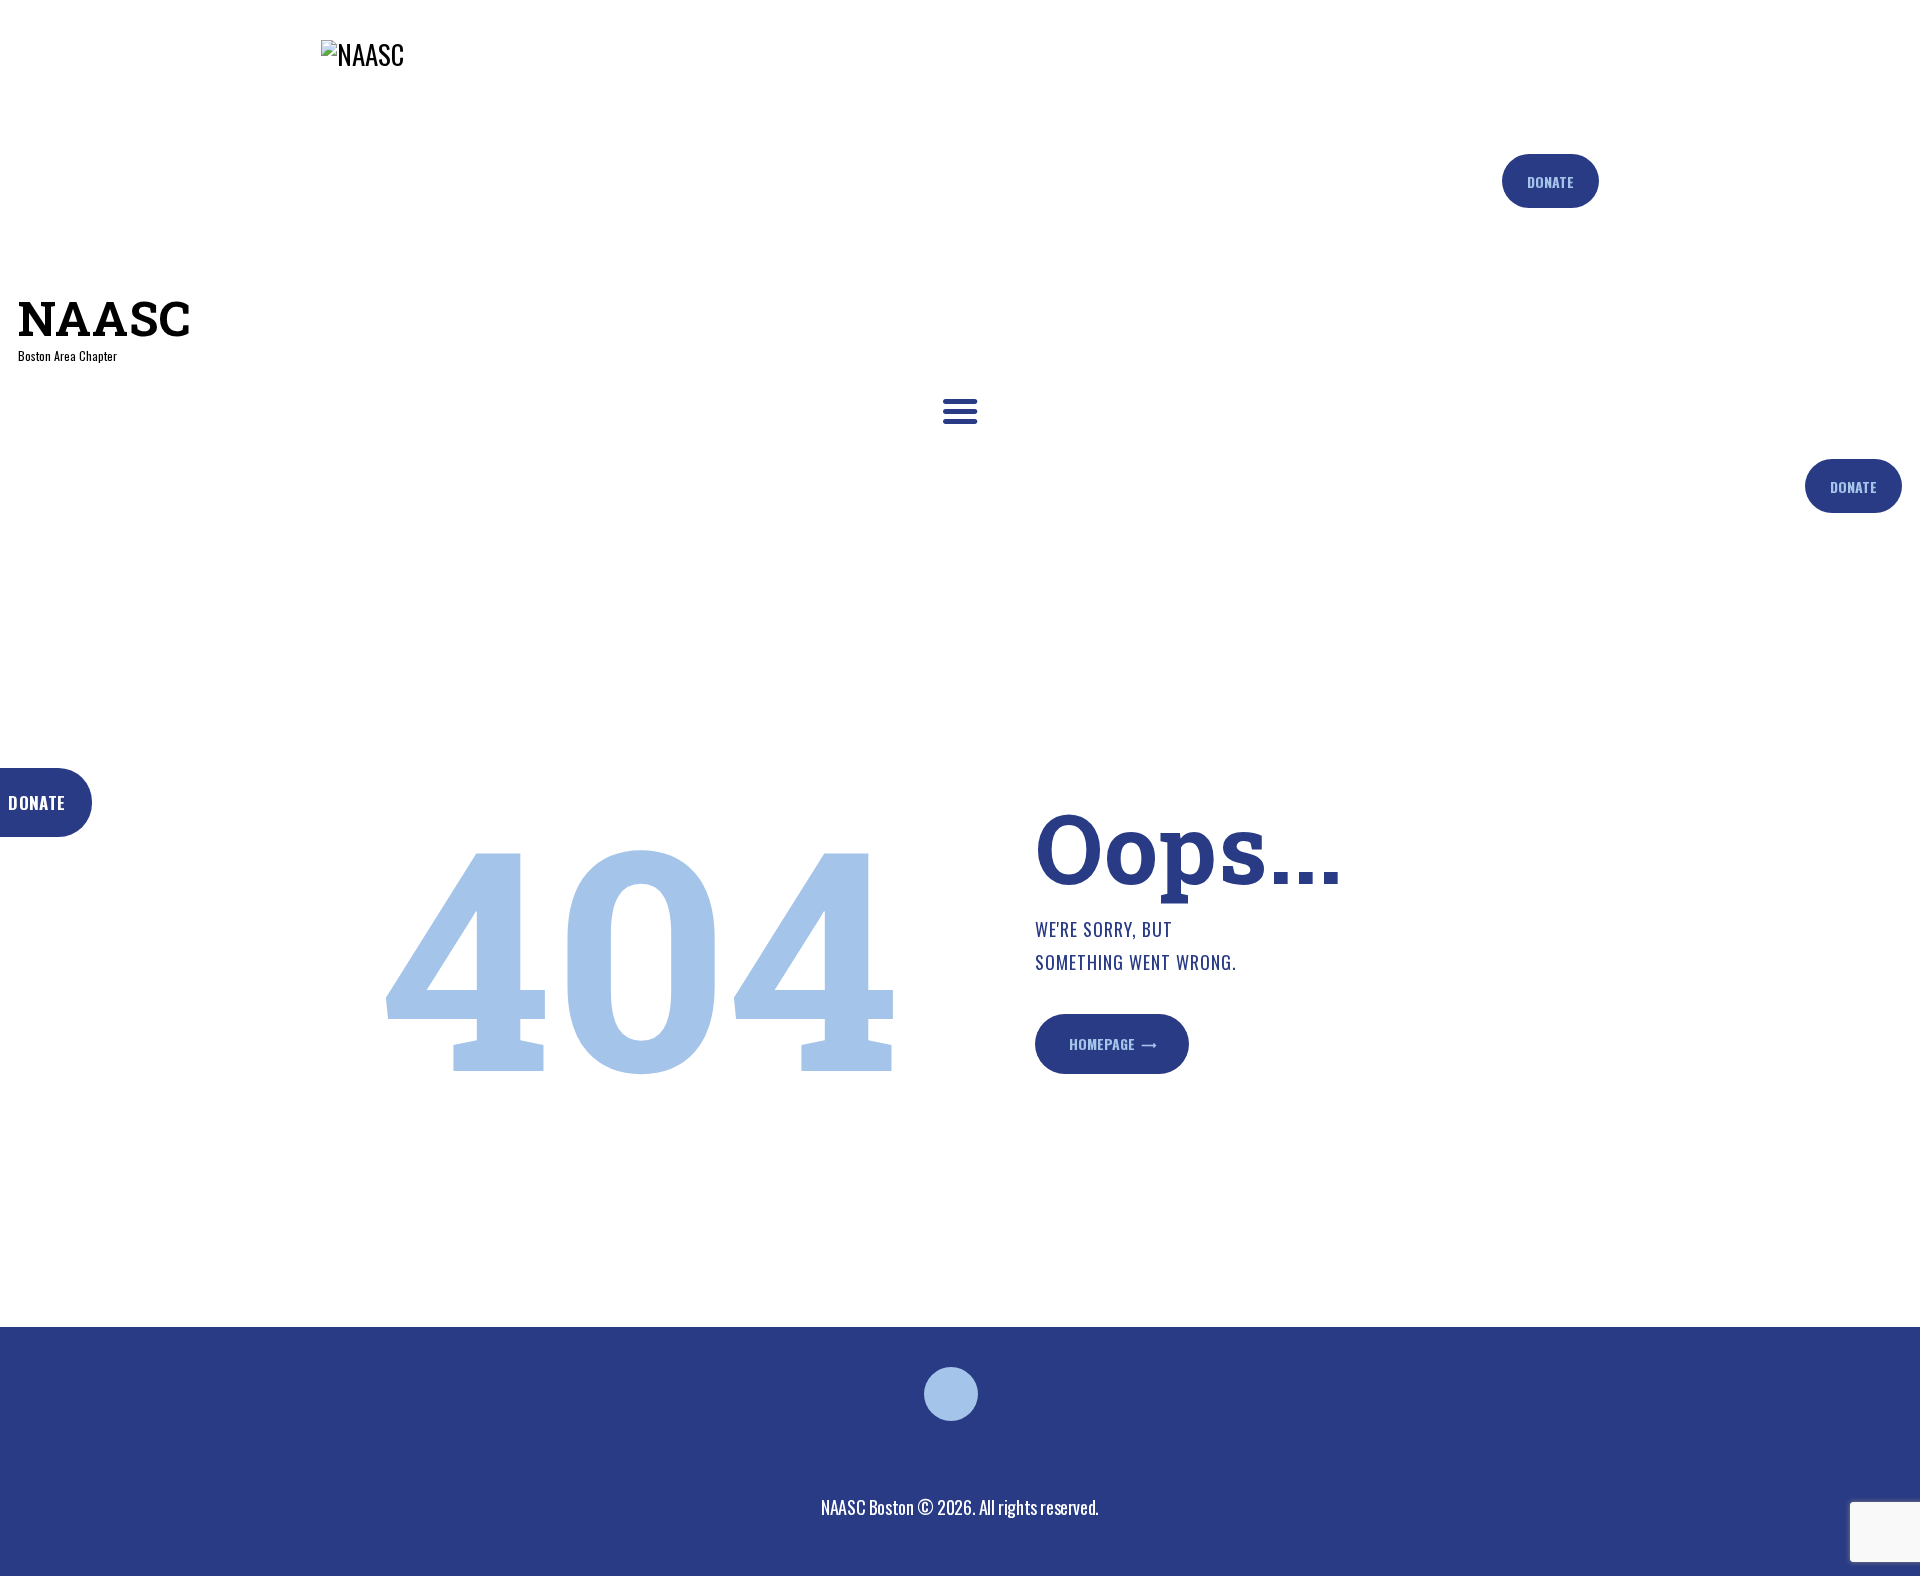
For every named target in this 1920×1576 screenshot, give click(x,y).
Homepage (1102, 1043)
